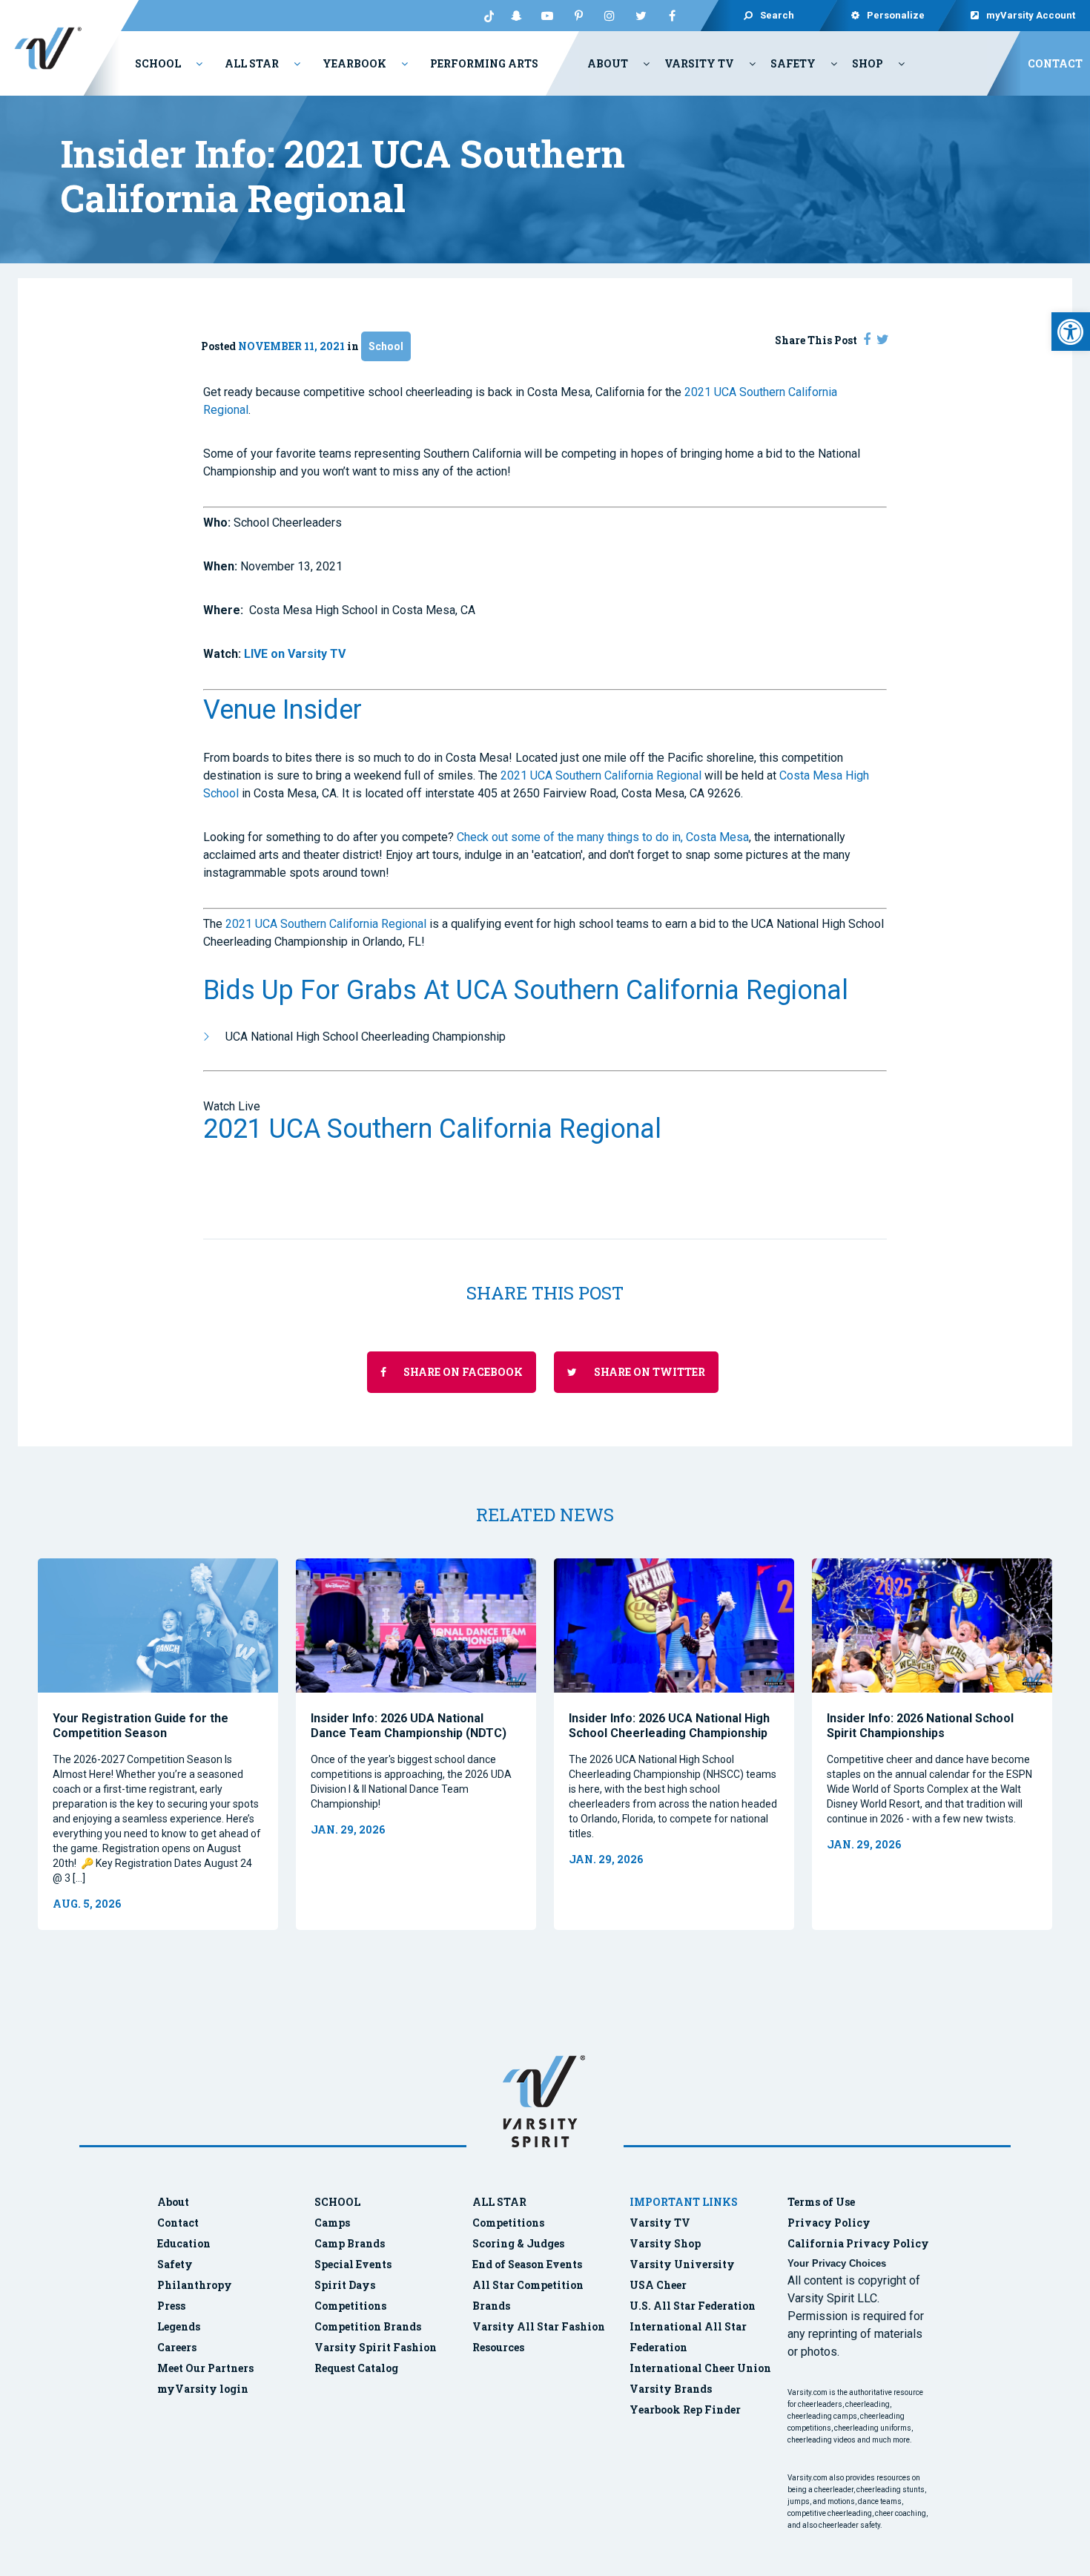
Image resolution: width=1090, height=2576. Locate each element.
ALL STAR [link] (499, 2202)
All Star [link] (252, 63)
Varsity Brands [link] (671, 2389)
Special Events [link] (353, 2264)
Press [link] (171, 2306)
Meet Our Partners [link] (205, 2368)
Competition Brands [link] (368, 2326)
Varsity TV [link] (699, 63)
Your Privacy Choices (837, 2263)
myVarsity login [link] (203, 2389)
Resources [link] (498, 2347)
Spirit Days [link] (345, 2285)
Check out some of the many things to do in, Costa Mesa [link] (601, 837)
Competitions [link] (350, 2306)
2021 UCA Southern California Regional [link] (601, 775)
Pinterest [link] (578, 16)
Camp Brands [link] (350, 2243)
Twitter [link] (641, 16)
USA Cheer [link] (658, 2285)
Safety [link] (793, 63)
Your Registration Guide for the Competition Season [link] (141, 1726)
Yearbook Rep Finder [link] (685, 2409)
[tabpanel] (158, 1744)
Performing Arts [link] (484, 63)
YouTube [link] (547, 16)
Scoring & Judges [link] (518, 2243)
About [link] (608, 63)
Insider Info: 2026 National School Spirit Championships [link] (920, 1726)
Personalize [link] (896, 15)
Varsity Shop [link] (665, 2243)
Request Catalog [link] (356, 2368)
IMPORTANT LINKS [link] (684, 2202)
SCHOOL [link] (337, 2202)
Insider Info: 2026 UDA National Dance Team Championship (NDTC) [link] (409, 1726)
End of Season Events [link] (527, 2264)
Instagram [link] (610, 16)
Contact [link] (1055, 63)
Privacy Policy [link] (829, 2223)
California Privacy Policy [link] (858, 2243)
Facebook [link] (672, 16)
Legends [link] (179, 2326)
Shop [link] (868, 63)
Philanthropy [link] (195, 2285)
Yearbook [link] (354, 63)
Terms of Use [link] (821, 2202)
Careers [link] (177, 2347)
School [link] (158, 63)
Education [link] (184, 2243)
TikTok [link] (485, 16)
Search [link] (777, 15)
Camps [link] (332, 2223)
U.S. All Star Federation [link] (694, 2306)
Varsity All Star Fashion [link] (539, 2326)
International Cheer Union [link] (700, 2368)
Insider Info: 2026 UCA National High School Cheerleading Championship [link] (669, 1726)
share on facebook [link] (462, 1372)
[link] (1071, 332)
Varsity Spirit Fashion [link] (376, 2347)
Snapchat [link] (516, 16)
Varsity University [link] (682, 2264)
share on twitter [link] (648, 1372)
